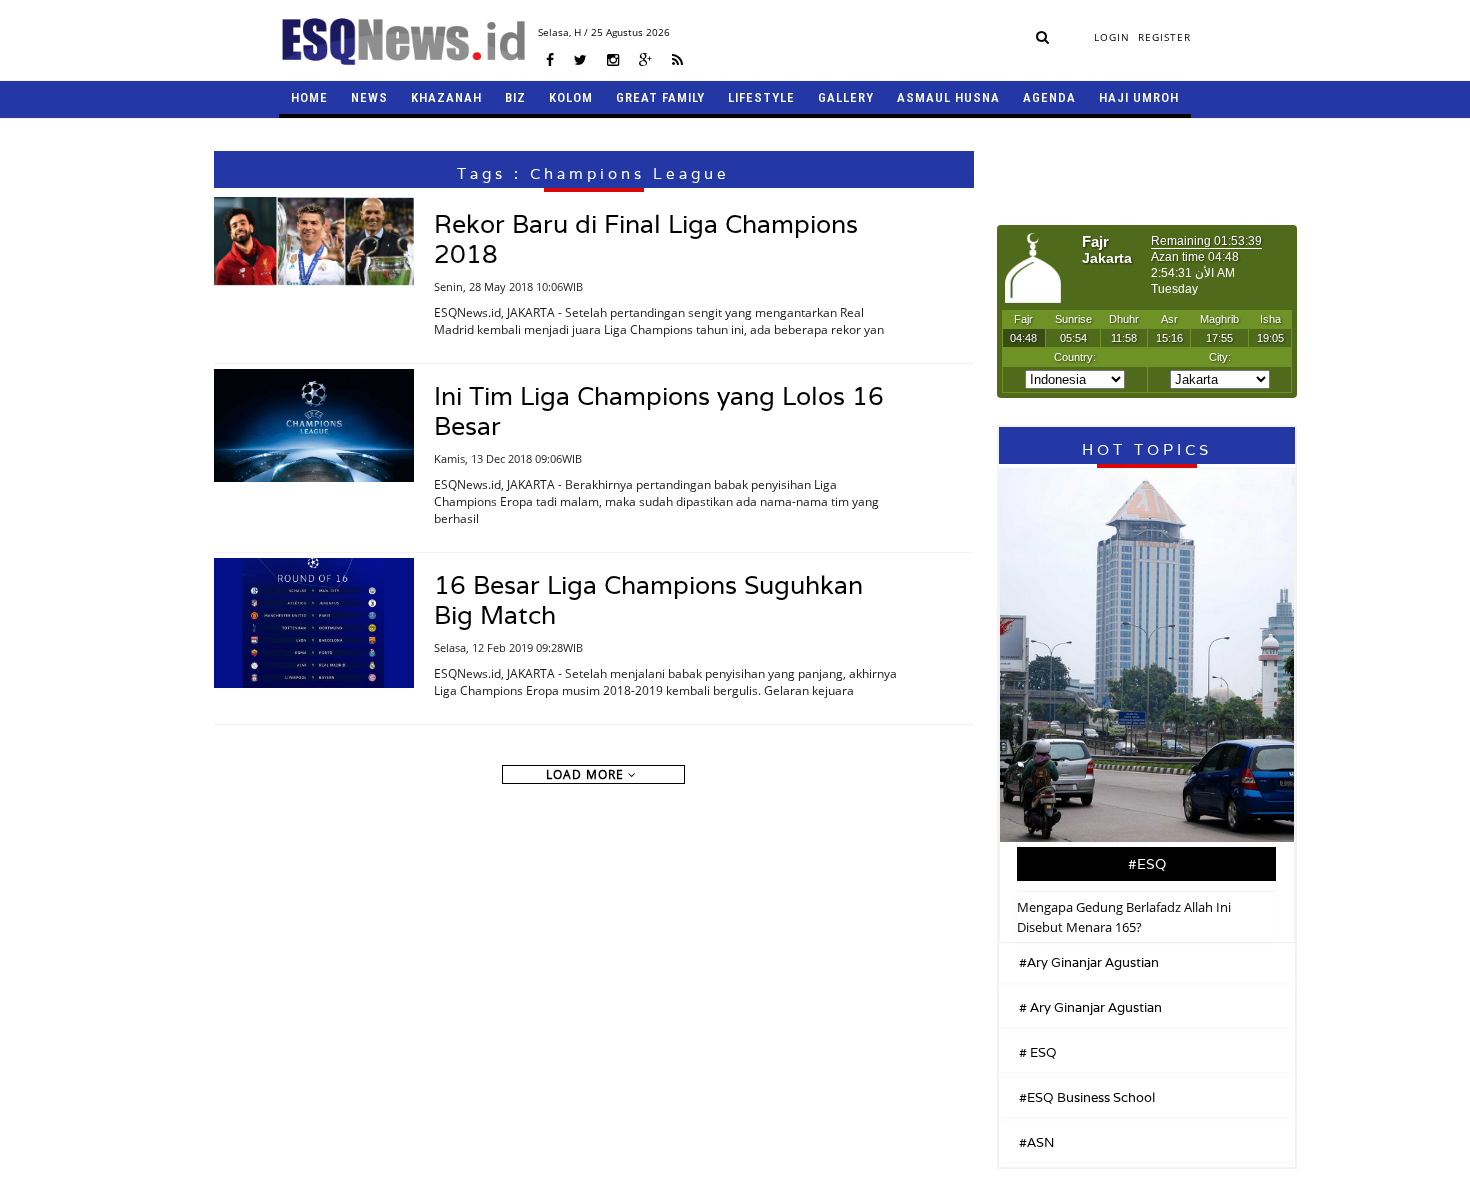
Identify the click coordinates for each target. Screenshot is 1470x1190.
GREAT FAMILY (660, 97)
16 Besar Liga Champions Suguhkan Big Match (648, 600)
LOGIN (1112, 37)
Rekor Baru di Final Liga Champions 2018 (646, 239)
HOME (309, 97)
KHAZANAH (446, 97)
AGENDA (1049, 97)
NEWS (369, 97)
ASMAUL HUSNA (948, 97)
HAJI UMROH (1139, 97)
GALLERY (846, 97)
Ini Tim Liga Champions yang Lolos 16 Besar (659, 411)
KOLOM (571, 97)
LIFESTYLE (761, 97)
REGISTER (1164, 37)
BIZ (515, 97)
